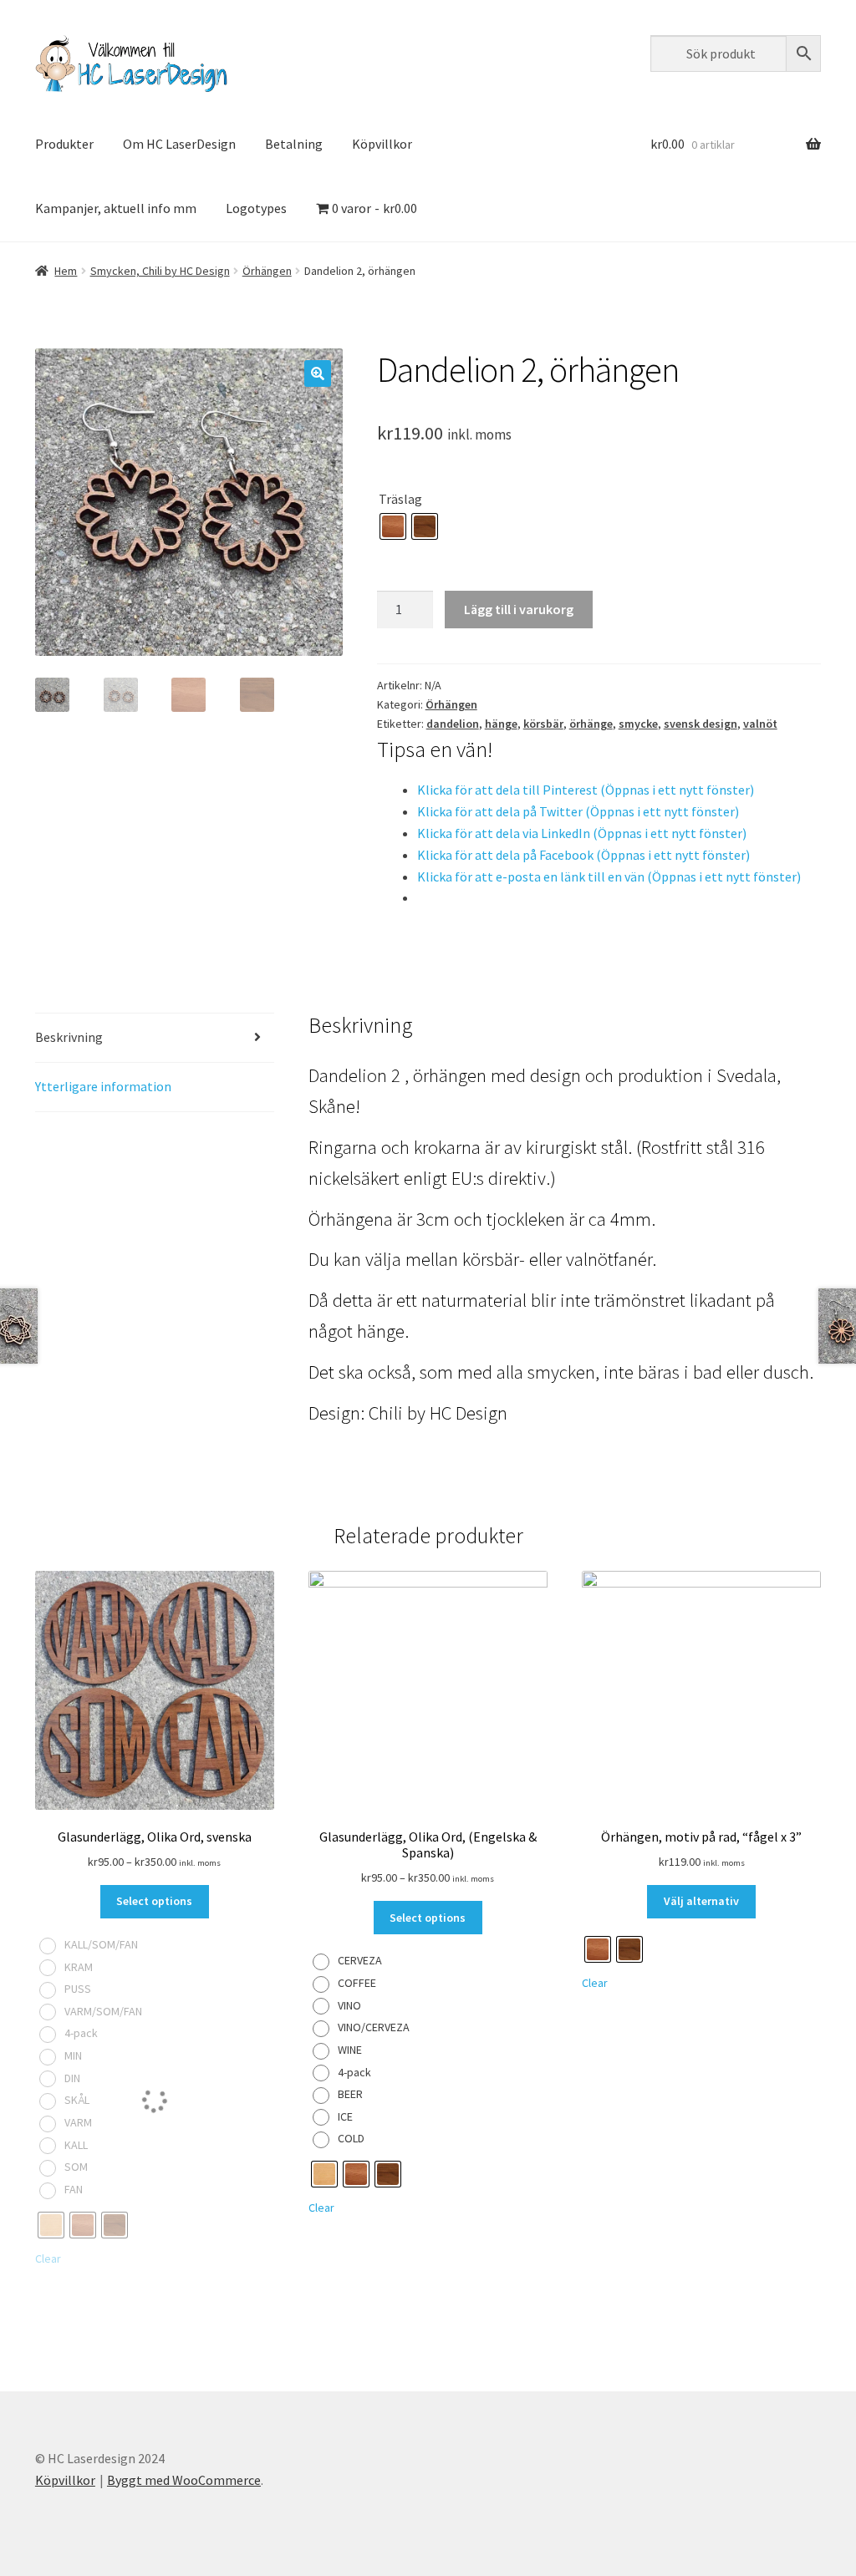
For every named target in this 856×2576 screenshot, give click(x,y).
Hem (66, 271)
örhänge (591, 724)
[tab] (155, 1038)
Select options (154, 1901)
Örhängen (267, 271)
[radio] (393, 526)
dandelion (453, 724)
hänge (501, 724)
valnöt (760, 724)
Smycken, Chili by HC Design (160, 271)
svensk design (701, 724)
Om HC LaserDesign (179, 144)
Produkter (64, 144)
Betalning (294, 144)
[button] (318, 373)
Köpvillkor (382, 144)
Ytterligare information (103, 1086)
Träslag (400, 499)
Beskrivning (69, 1037)
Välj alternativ (701, 1901)
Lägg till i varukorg (519, 609)
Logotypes (256, 208)
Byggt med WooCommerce (184, 2480)
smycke (638, 724)
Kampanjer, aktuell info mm (116, 208)
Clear (321, 2208)
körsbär (543, 724)
